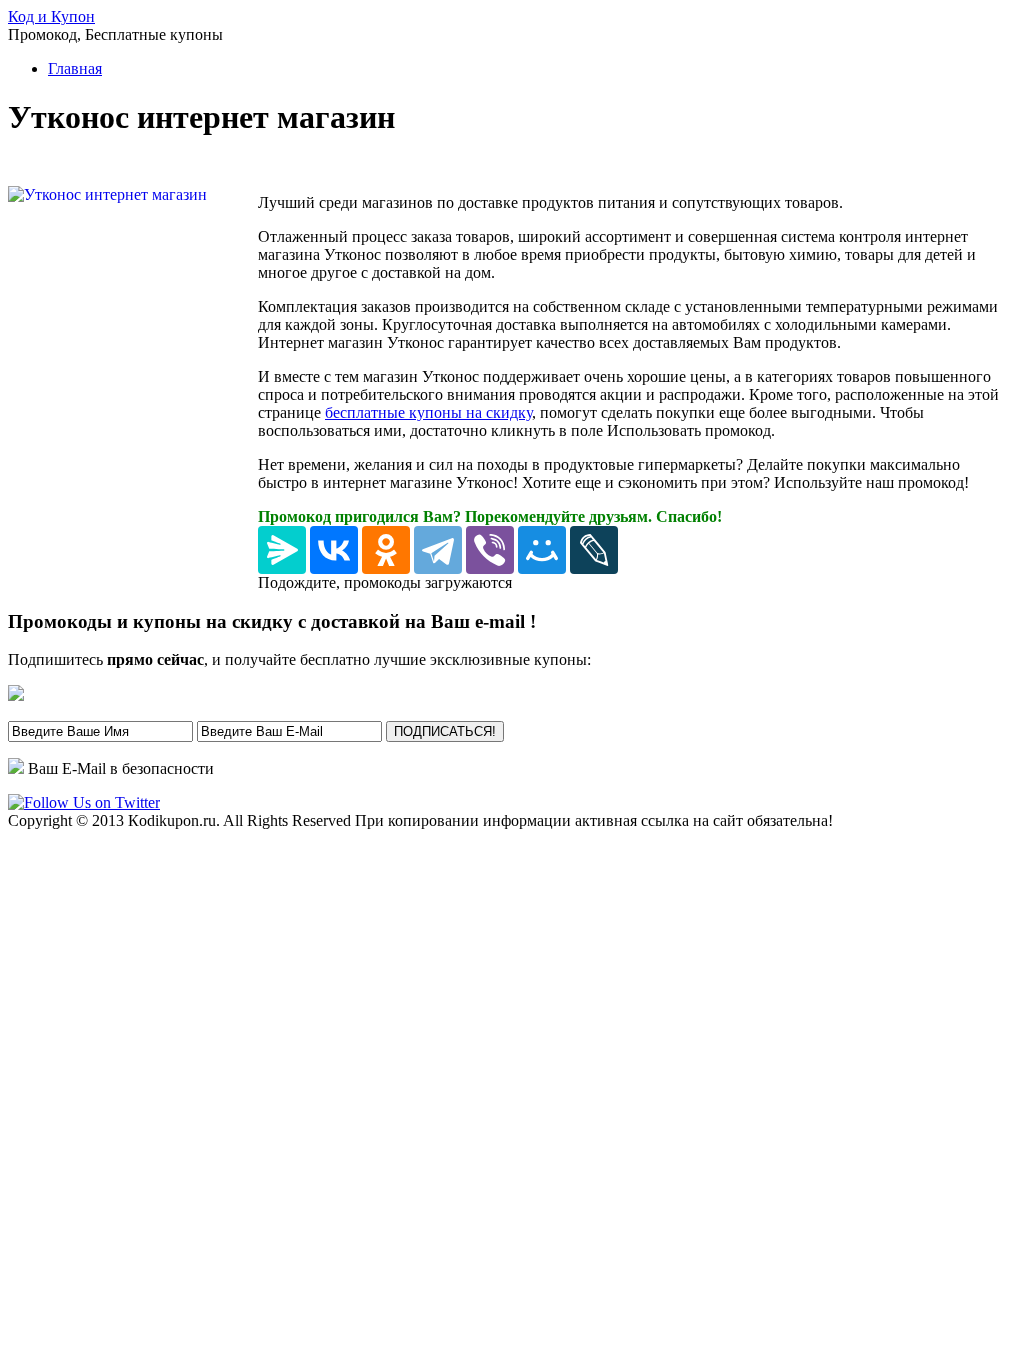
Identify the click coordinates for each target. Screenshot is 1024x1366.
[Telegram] (438, 550)
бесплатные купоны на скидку (428, 412)
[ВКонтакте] (334, 550)
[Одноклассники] (386, 550)
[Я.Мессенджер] (282, 550)
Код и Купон (51, 16)
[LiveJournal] (594, 550)
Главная (75, 68)
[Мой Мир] (542, 550)
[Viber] (490, 550)
